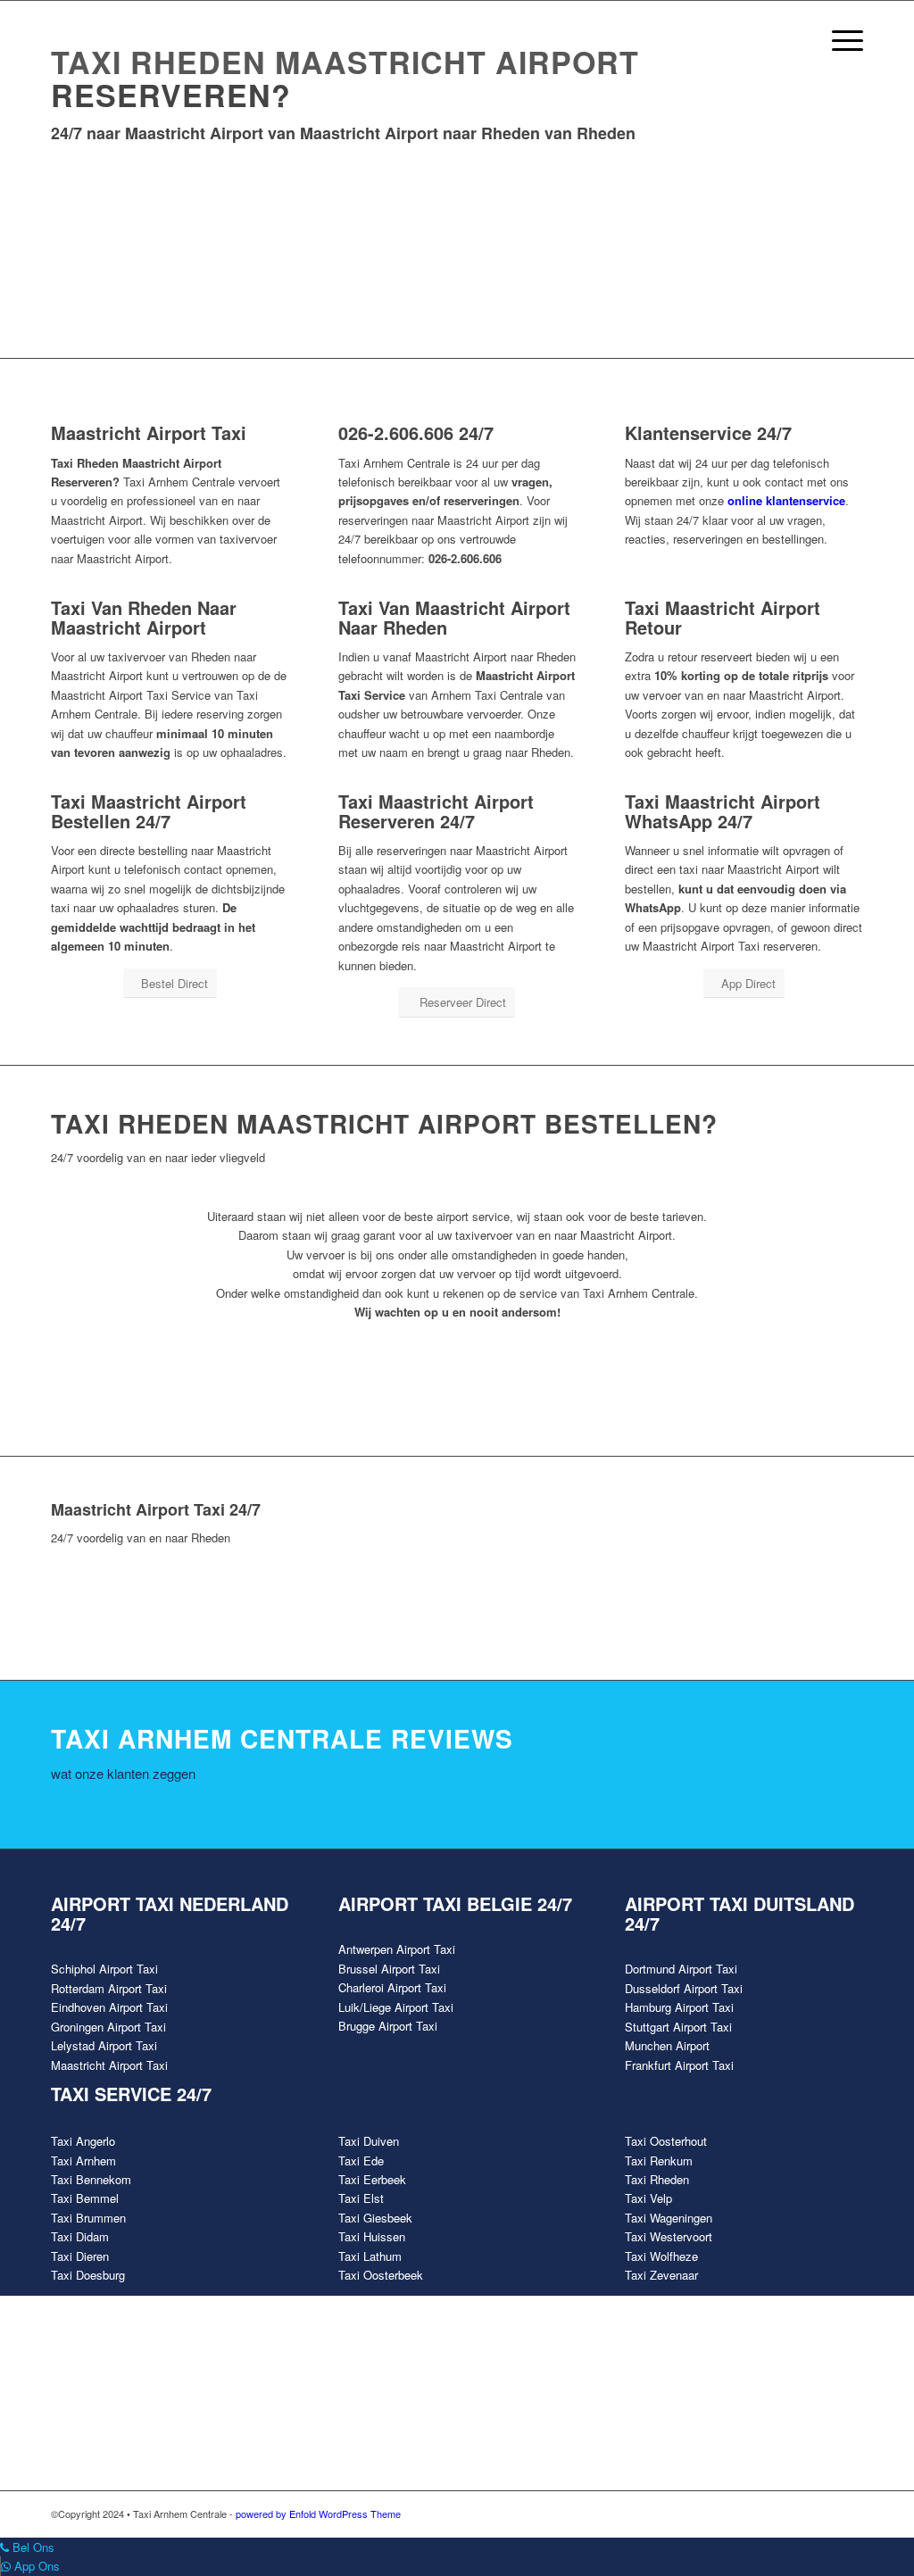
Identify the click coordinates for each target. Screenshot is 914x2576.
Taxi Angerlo (83, 2141)
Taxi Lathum (370, 2256)
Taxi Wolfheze (661, 2256)
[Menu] (842, 40)
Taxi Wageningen (669, 2218)
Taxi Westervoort (669, 2236)
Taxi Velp (648, 2198)
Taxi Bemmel (85, 2198)
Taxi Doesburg (88, 2275)
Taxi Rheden (657, 2179)
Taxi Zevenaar (661, 2275)
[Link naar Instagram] (823, 2514)
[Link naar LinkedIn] (850, 2514)
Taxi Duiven (369, 2141)
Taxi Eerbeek (372, 2179)
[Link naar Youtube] (796, 2514)
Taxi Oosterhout (666, 2141)
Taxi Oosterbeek (381, 2275)
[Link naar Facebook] (743, 2514)
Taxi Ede (361, 2161)
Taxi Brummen (88, 2218)
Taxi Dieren (80, 2256)
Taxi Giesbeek (375, 2218)
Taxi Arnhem (83, 2161)
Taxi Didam (80, 2236)
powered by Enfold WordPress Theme (318, 2514)
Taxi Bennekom (91, 2179)
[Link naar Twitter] (769, 2514)
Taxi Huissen (372, 2236)
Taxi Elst (361, 2198)
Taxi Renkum (659, 2161)
